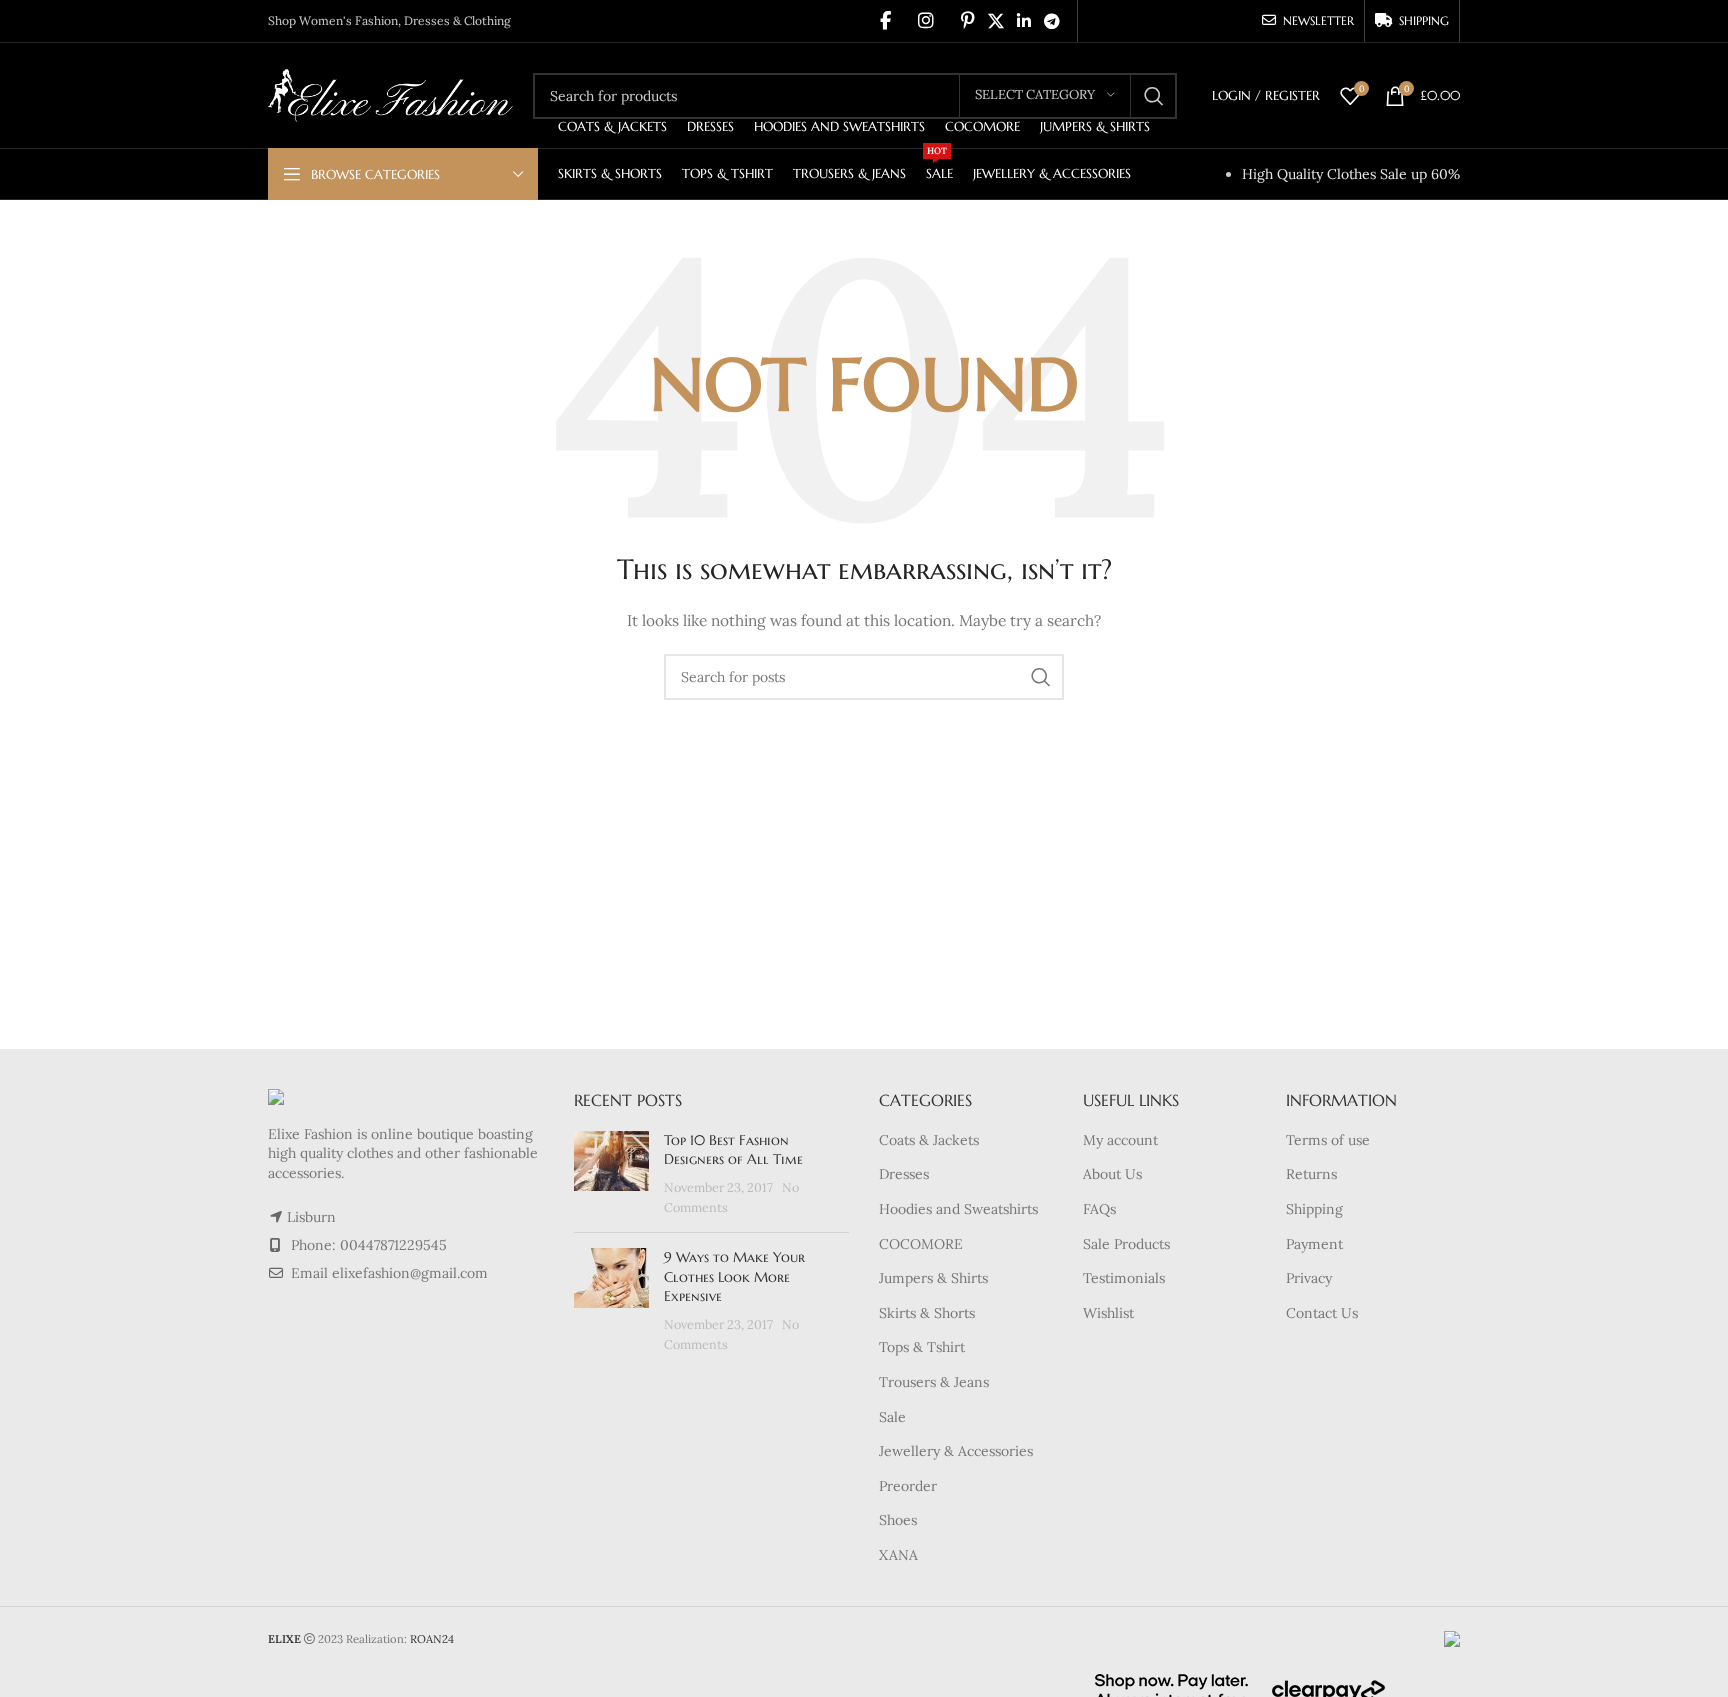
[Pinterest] (968, 21)
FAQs (1099, 1209)
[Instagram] (926, 21)
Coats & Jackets (929, 1140)
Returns (1311, 1174)
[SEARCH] (1154, 96)
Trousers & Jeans (934, 1382)
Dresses (904, 1174)
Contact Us (1322, 1313)
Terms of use (1328, 1140)
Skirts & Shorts (927, 1313)
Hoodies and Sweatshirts (958, 1209)
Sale (892, 1417)
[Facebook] (885, 21)
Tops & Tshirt (922, 1347)
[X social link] (995, 21)
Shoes (898, 1520)
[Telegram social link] (1052, 21)
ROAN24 (432, 1639)
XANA (898, 1555)
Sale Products (1126, 1244)
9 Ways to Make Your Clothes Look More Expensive (734, 1276)
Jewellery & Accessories (956, 1451)
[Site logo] (390, 94)
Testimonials (1124, 1278)
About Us (1112, 1174)
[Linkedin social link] (1023, 21)
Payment (1314, 1244)
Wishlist (1108, 1313)
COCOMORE (921, 1244)
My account (1120, 1140)
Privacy (1309, 1278)
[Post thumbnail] (611, 1174)
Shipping (1314, 1209)
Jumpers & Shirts (933, 1278)
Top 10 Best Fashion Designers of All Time (733, 1150)
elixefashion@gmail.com (410, 1273)
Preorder (908, 1486)
